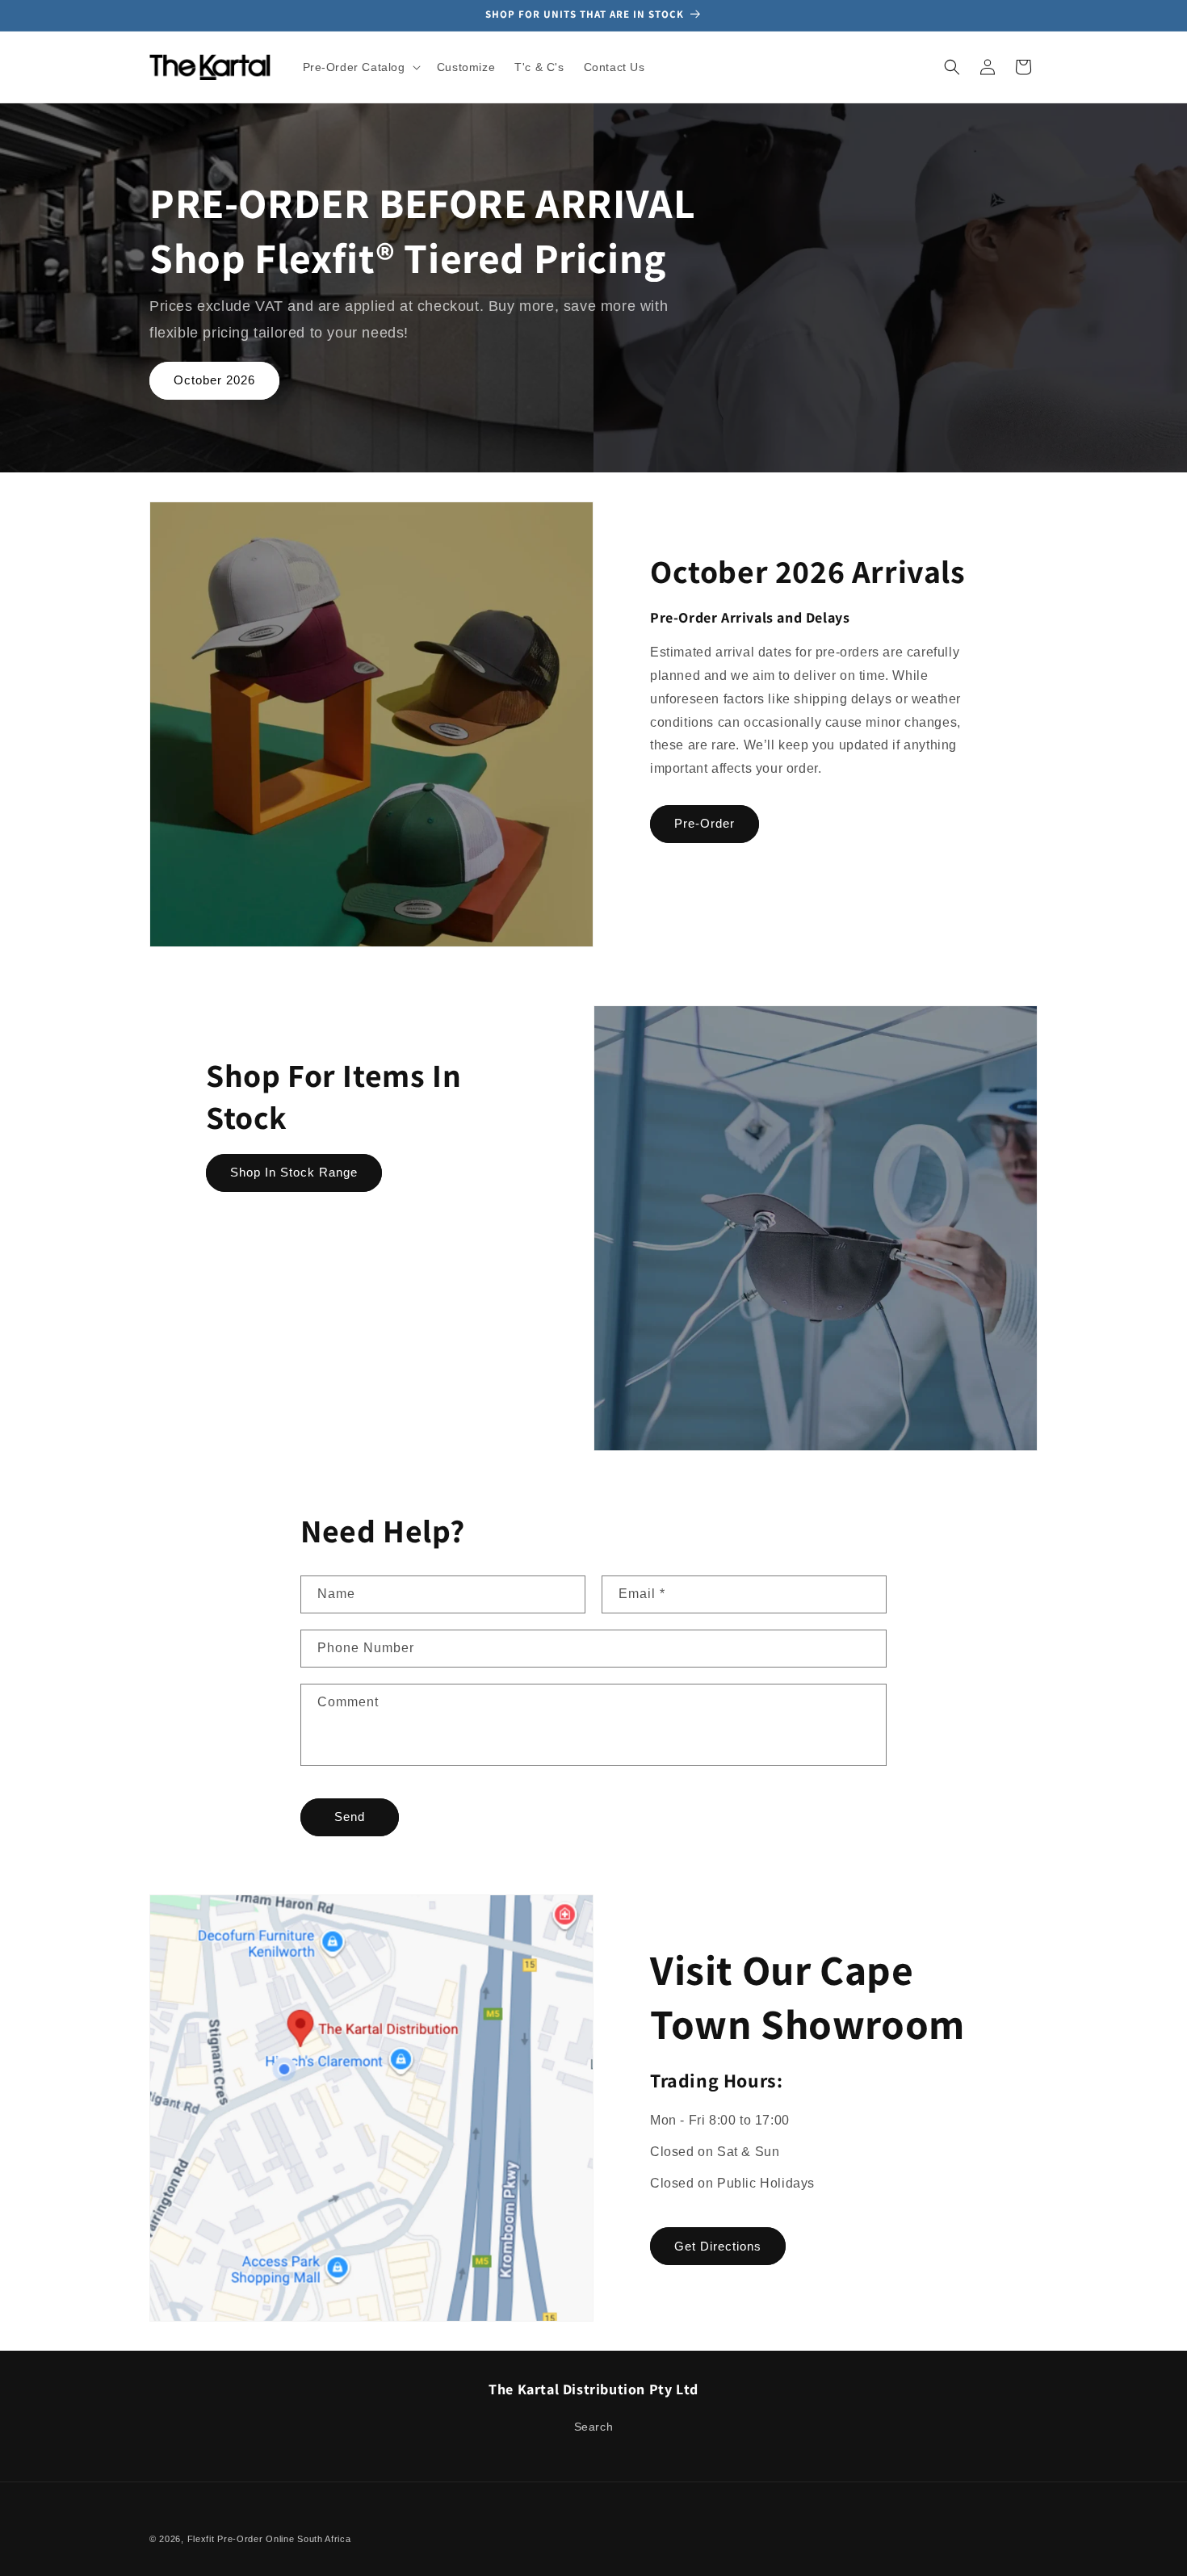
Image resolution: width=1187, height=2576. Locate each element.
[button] (360, 67)
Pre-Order (705, 823)
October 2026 (214, 380)
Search (594, 2427)
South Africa (324, 2539)
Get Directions (718, 2246)
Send (350, 1817)
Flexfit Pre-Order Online (241, 2539)
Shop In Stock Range (294, 1172)
